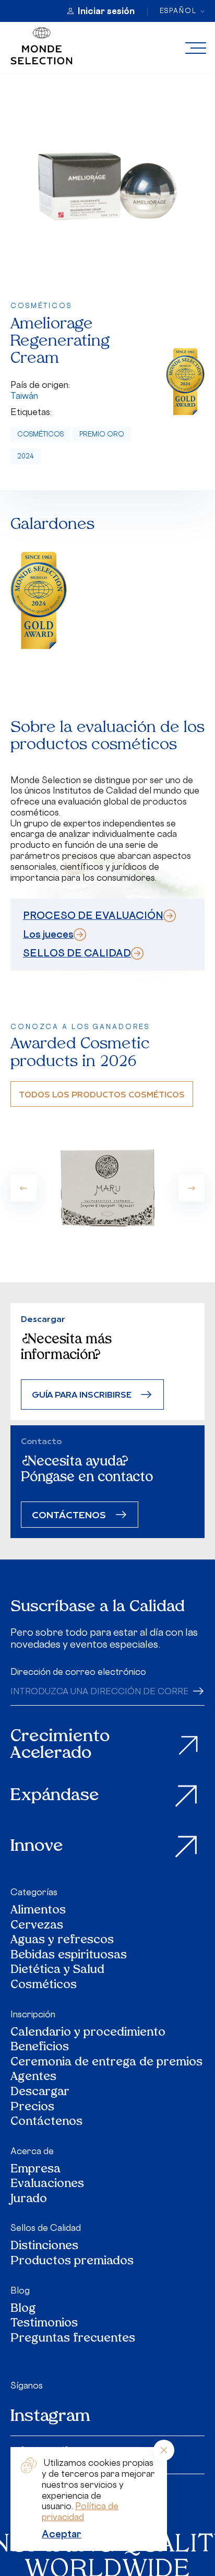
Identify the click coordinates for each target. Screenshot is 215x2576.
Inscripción (33, 2014)
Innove (37, 1847)
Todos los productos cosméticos (102, 1094)
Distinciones (44, 2247)
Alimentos (38, 1911)
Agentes (33, 2078)
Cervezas (37, 1926)
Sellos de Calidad (46, 2228)
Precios (32, 2108)
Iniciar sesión (106, 11)
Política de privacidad (80, 2512)
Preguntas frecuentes (73, 2339)
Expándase (55, 1796)
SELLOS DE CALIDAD (77, 953)
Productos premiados (72, 2262)
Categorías (34, 1892)
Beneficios (40, 2048)
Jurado (29, 2200)
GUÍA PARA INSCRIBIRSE (82, 1394)
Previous (23, 1188)
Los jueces (48, 934)
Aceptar (62, 2534)
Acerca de (32, 2151)
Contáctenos (46, 2123)
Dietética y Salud (58, 1971)
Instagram (50, 2417)
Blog (20, 2290)
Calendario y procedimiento (88, 2033)
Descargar (40, 2093)
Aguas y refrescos (62, 1941)
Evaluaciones (47, 2185)
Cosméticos (40, 434)
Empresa (35, 2170)
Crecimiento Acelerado (60, 1746)
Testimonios (44, 2324)
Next (192, 1188)
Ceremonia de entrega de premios (106, 2063)
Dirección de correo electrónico (78, 1672)
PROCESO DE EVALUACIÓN (93, 915)
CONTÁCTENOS (69, 1514)
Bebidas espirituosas (69, 1956)
